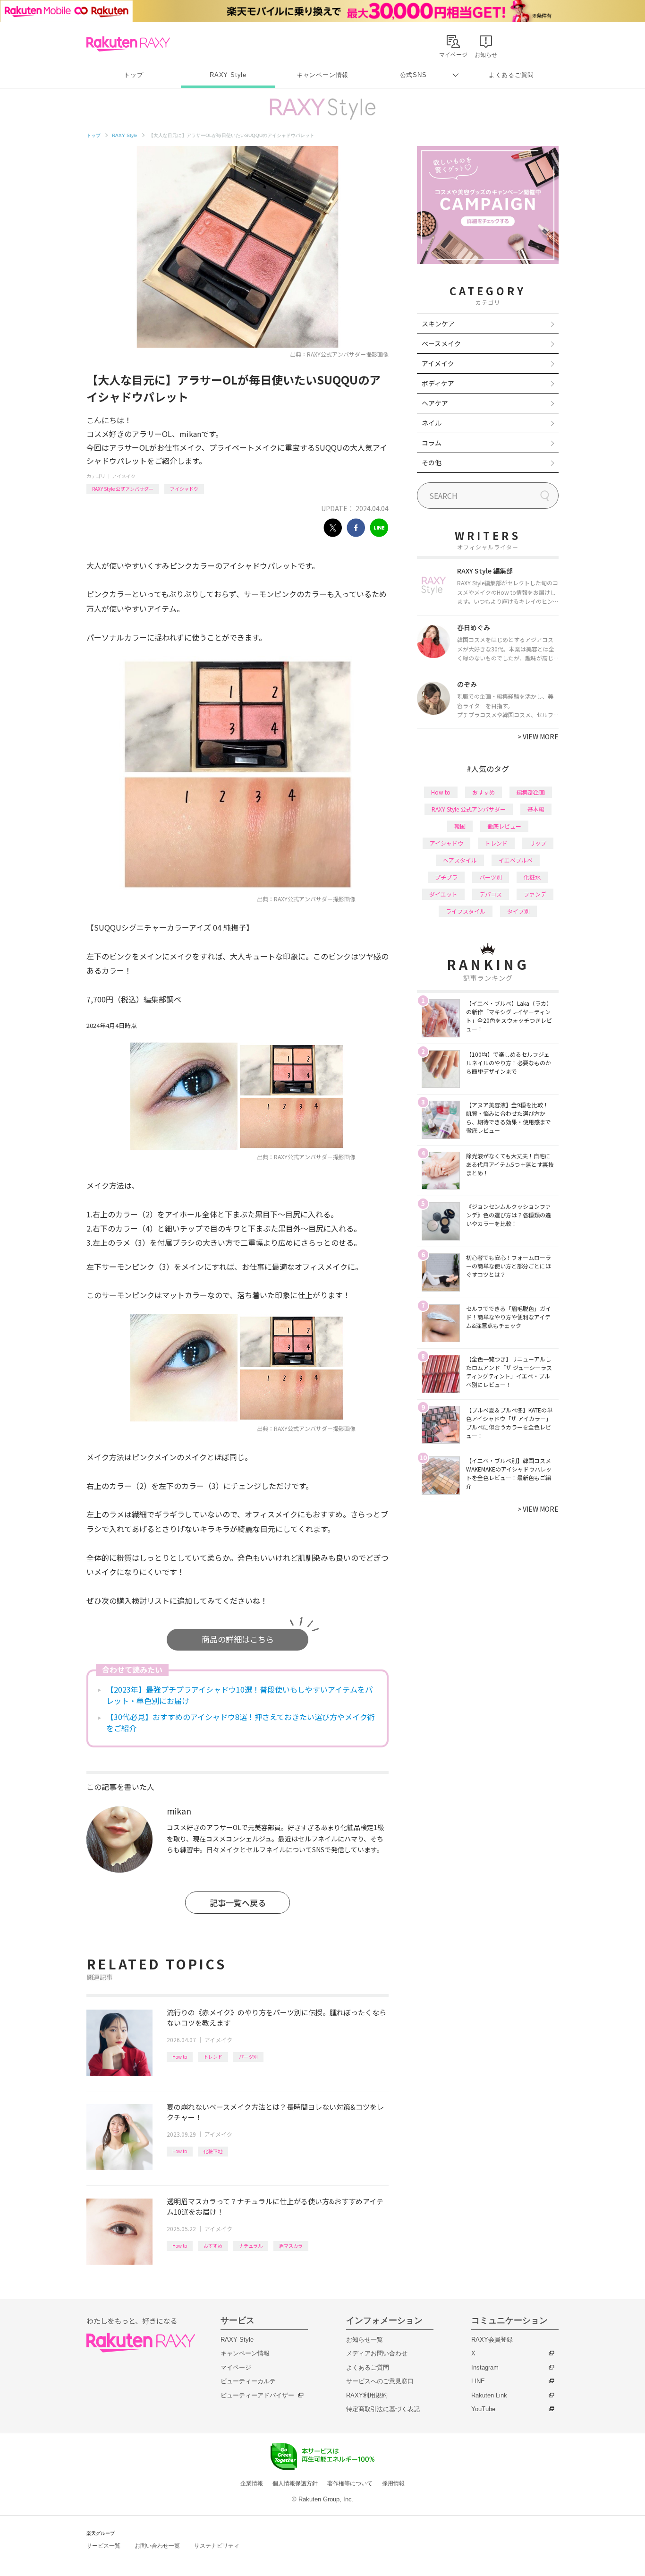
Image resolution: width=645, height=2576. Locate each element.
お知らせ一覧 (365, 2340)
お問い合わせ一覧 (157, 2546)
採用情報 (393, 2483)
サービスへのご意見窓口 (380, 2381)
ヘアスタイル (460, 860)
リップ (538, 843)
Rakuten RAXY (128, 44)
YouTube (483, 2409)
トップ (133, 75)
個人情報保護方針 (295, 2483)
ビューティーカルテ (248, 2381)
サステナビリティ (217, 2546)
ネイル (432, 423)
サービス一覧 (103, 2546)
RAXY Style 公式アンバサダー (123, 489)
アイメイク (124, 476)
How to (180, 2057)
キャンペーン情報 (322, 75)
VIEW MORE (538, 736)
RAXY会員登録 (492, 2340)
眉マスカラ (291, 2246)
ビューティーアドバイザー (257, 2395)
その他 (432, 462)
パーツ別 (248, 2057)
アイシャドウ (184, 489)
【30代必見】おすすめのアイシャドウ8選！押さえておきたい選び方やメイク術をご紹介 (241, 1722)
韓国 (460, 826)
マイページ (236, 2367)
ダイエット (443, 894)
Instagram (485, 2367)
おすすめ (213, 2246)
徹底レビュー (504, 826)
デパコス (491, 894)
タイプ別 (518, 911)
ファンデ (535, 894)
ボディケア (438, 383)
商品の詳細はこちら (238, 1639)
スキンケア (438, 324)
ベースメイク (441, 343)
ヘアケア (435, 403)
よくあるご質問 (511, 75)
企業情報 (252, 2483)
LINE (478, 2381)
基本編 (536, 809)
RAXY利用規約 (367, 2395)
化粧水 (532, 877)
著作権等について (350, 2483)
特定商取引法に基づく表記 (383, 2409)
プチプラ (446, 877)
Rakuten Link (489, 2395)
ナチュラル (251, 2246)
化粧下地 (213, 2151)
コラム (432, 443)
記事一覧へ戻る (238, 1903)
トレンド (213, 2057)
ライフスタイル (466, 911)
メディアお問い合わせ (377, 2353)
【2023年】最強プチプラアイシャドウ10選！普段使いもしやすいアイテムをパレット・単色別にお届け (239, 1695)
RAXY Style (228, 75)
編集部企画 (531, 792)
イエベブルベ (516, 860)
